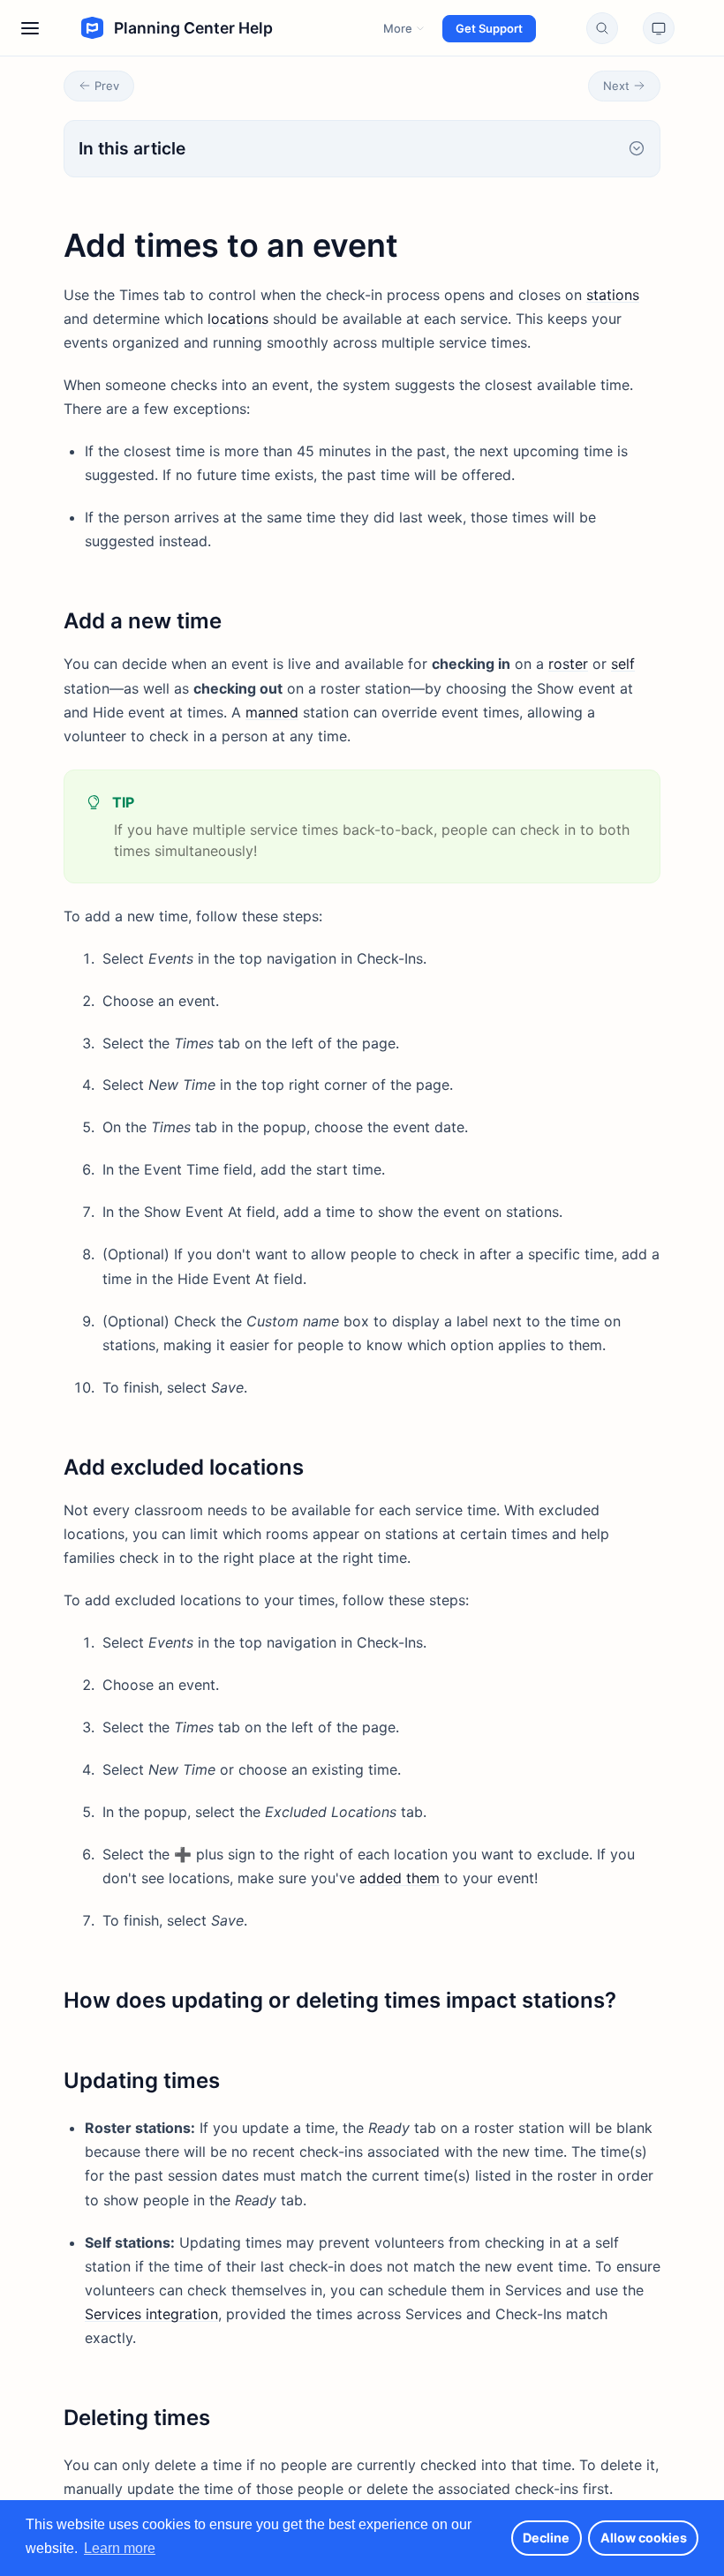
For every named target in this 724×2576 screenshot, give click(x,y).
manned (272, 712)
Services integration (151, 2314)
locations (238, 319)
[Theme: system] (659, 28)
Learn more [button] (120, 2548)
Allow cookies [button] (644, 2538)
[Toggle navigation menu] (30, 28)
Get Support (489, 28)
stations (613, 295)
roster (568, 664)
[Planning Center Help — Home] (158, 28)
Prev (107, 86)
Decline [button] (546, 2538)
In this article (132, 148)
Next (616, 86)
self (623, 664)
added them (400, 1878)
